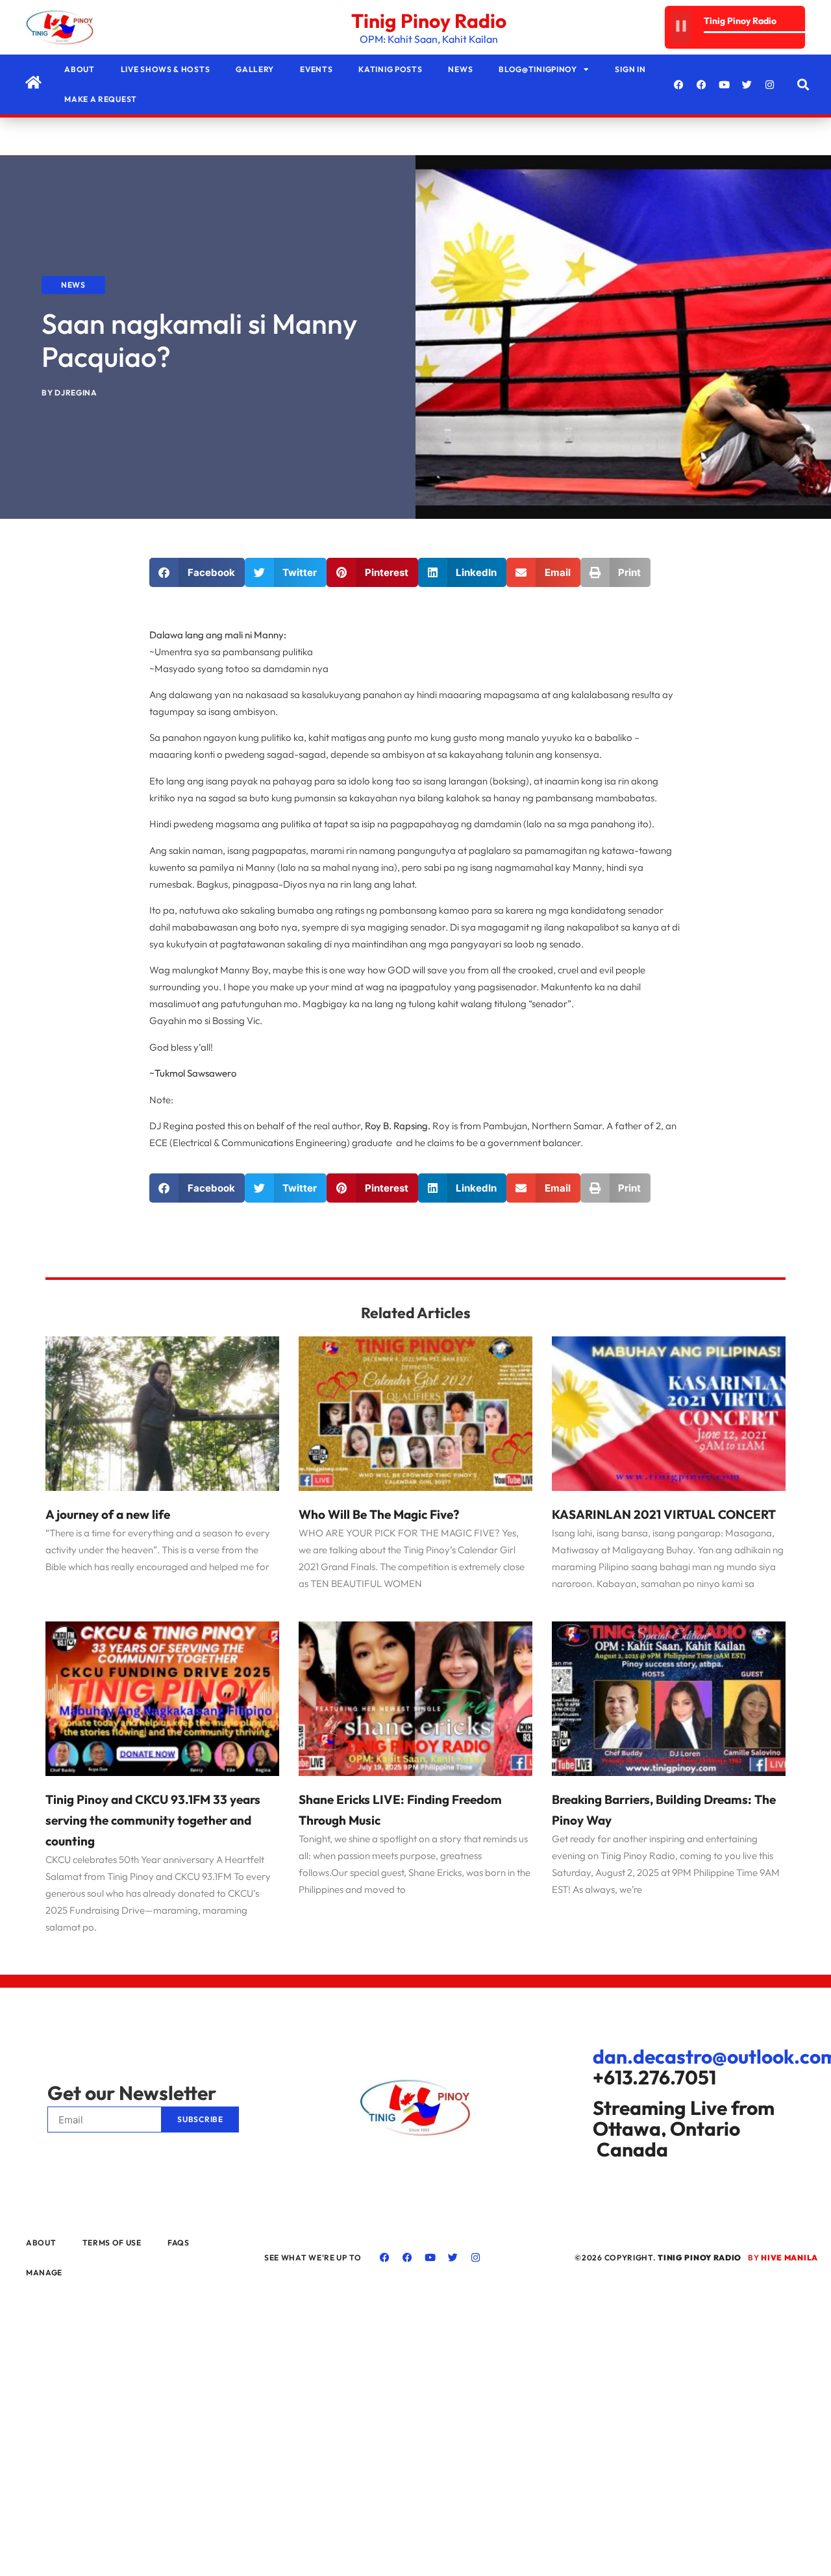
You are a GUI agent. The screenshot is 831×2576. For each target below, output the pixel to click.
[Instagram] (770, 84)
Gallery (255, 69)
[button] (803, 85)
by (783, 2257)
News (460, 69)
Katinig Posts (390, 69)
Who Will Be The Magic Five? (379, 1514)
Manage (44, 2272)
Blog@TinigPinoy (538, 69)
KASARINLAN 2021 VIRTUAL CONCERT (664, 1514)
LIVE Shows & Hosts (166, 69)
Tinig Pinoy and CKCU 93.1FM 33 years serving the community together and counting (153, 1820)
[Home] (33, 82)
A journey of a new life (108, 1514)
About (80, 69)
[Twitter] (747, 84)
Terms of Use (112, 2243)
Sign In (630, 69)
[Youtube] (725, 84)
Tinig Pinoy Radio (429, 21)
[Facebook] (679, 84)
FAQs (179, 2243)
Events (316, 69)
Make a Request (101, 99)
